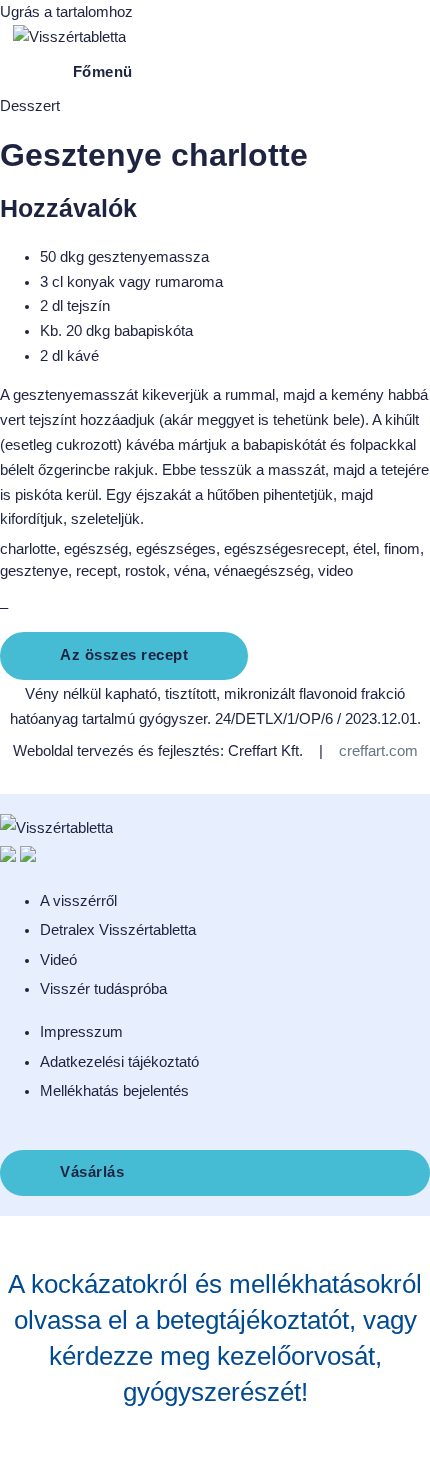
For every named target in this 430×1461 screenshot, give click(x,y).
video (335, 571)
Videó (58, 960)
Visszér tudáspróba (103, 989)
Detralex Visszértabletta (118, 930)
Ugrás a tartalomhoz (66, 12)
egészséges (176, 549)
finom (402, 549)
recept (96, 571)
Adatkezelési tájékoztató (119, 1062)
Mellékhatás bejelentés (114, 1091)
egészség (96, 549)
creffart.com (378, 751)
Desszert (30, 106)
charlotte (28, 549)
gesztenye (34, 571)
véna (190, 571)
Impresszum (81, 1032)
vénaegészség (262, 571)
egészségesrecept (284, 549)
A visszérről (78, 901)
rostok (145, 571)
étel (364, 549)
